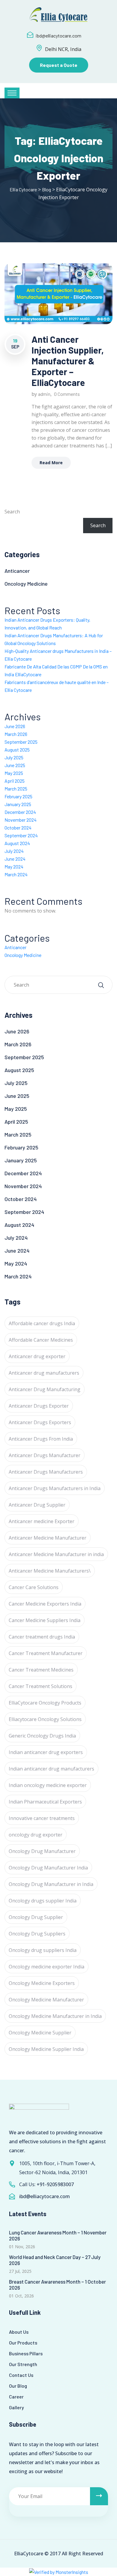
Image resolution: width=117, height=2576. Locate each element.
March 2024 (16, 874)
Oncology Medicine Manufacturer (46, 2000)
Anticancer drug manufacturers (44, 1373)
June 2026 (15, 726)
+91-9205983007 (55, 2184)
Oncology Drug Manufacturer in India (51, 1884)
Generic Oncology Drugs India (42, 1736)
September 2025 (21, 742)
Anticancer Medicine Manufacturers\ (50, 1571)
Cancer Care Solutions (34, 1587)
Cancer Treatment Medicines (41, 1670)
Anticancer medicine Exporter (42, 1521)
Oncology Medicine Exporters (42, 1983)
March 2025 (16, 789)
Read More (51, 463)
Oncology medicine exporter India (46, 1967)
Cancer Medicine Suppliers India (45, 1620)
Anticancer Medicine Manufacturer (48, 1538)
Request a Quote (59, 65)
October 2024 (18, 828)
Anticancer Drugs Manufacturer (45, 1455)
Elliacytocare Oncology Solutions (45, 1719)
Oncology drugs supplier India (43, 1901)
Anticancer (17, 571)
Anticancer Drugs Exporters (40, 1422)
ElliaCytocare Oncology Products (45, 1703)
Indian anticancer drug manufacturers (51, 1769)
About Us (19, 2332)
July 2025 (14, 757)
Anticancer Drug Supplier (37, 1505)
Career (16, 2397)
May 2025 (14, 773)
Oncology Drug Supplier (36, 1917)
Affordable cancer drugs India (42, 1323)
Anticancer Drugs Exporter (39, 1406)
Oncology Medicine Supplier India (46, 2049)
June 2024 (15, 859)
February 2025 (18, 796)
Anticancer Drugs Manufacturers (46, 1472)
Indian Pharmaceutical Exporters (45, 1802)
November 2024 (21, 820)
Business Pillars (26, 2353)
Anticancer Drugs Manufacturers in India (55, 1488)
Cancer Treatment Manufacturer (46, 1653)
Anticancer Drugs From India (41, 1439)
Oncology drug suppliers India (43, 1950)
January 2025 (18, 804)
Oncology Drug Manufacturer (42, 1851)
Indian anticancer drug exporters (46, 1752)
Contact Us (21, 2375)
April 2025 (15, 781)
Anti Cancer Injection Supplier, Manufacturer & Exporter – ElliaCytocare (68, 361)
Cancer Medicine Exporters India (45, 1604)
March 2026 (16, 734)
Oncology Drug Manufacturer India (48, 1868)
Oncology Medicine (26, 584)
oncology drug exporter (36, 1835)
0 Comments (67, 394)
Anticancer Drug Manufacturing (45, 1389)
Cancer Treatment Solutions (40, 1686)
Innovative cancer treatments (42, 1818)
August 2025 (17, 750)
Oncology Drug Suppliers (37, 1934)
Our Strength (23, 2364)
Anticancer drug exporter (37, 1356)
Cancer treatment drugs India (42, 1637)
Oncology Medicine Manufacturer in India (55, 2016)
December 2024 (20, 812)
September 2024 (21, 835)
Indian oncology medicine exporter (48, 1785)
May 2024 (14, 867)
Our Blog (18, 2386)
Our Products (23, 2343)
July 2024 (14, 851)
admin (44, 394)
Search (12, 512)
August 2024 (17, 843)
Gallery (16, 2407)
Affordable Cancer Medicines (41, 1340)
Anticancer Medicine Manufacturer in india (56, 1554)
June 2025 (15, 765)
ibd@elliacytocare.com (58, 36)
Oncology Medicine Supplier (40, 2033)
